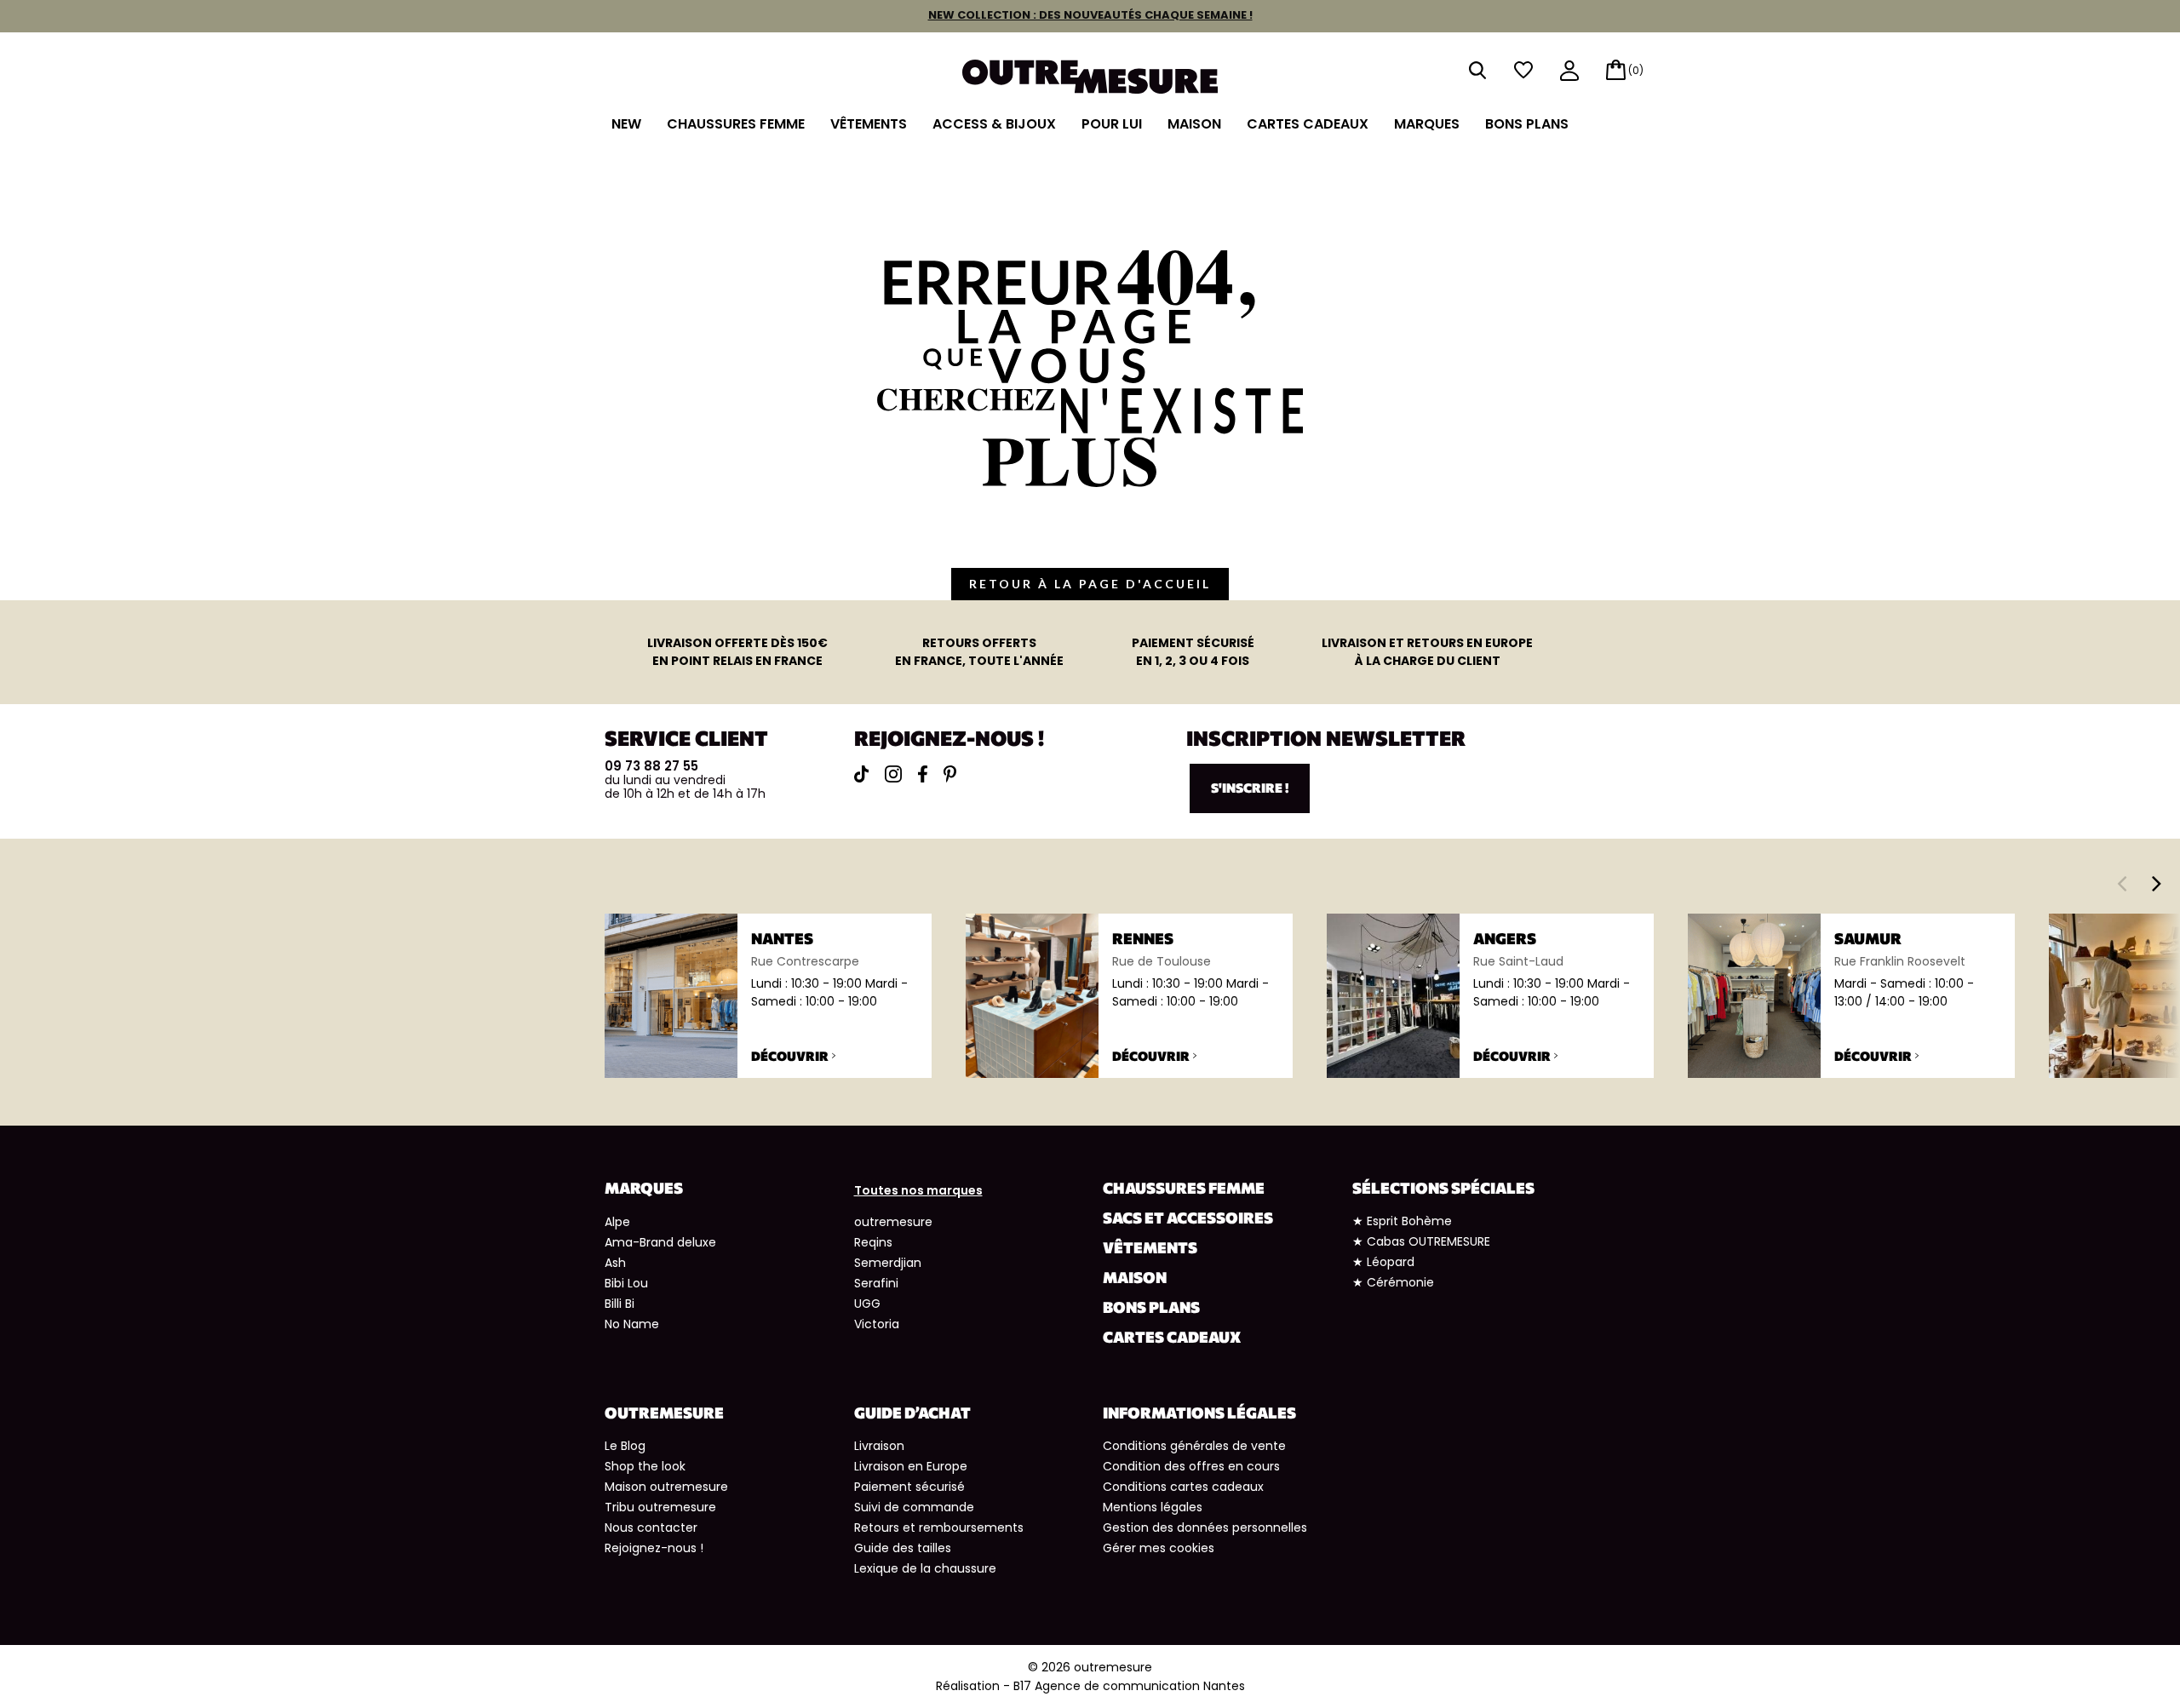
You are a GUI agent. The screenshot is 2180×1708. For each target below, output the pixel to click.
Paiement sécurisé (909, 1487)
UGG (867, 1304)
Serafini (876, 1283)
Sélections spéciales (1443, 1188)
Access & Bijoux (994, 124)
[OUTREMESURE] (1090, 71)
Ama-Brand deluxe (660, 1242)
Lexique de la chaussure (925, 1568)
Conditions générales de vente (1194, 1446)
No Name (632, 1324)
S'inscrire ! (1250, 788)
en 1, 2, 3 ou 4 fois (1193, 652)
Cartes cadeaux (1308, 124)
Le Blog (625, 1446)
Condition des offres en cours (1191, 1466)
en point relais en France (737, 652)
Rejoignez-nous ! (654, 1548)
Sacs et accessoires (1188, 1218)
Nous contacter (651, 1527)
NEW (626, 124)
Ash (615, 1263)
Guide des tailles (903, 1548)
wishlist (1523, 70)
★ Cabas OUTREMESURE (1421, 1241)
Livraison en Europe (911, 1466)
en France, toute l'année (979, 652)
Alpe (617, 1222)
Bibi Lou (626, 1283)
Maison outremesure (666, 1487)
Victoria (877, 1324)
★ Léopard (1383, 1262)
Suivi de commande (914, 1507)
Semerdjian (888, 1263)
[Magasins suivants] (2157, 883)
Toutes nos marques (918, 1190)
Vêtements (869, 124)
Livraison (879, 1446)
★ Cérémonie (1393, 1282)
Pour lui (1112, 124)
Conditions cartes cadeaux (1183, 1487)
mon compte (1569, 72)
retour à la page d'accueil (1090, 584)
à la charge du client (1427, 652)
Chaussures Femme (736, 124)
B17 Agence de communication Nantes (1129, 1686)
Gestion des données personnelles (1205, 1527)
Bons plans (1527, 124)
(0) (1636, 70)
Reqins (873, 1242)
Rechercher (1477, 70)
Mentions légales (1153, 1507)
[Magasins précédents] (2122, 883)
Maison (1194, 124)
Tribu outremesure (660, 1507)
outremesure (893, 1222)
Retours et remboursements (939, 1527)
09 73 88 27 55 (651, 766)
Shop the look (645, 1466)
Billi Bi (620, 1304)
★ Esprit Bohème (1402, 1221)
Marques (1427, 124)
